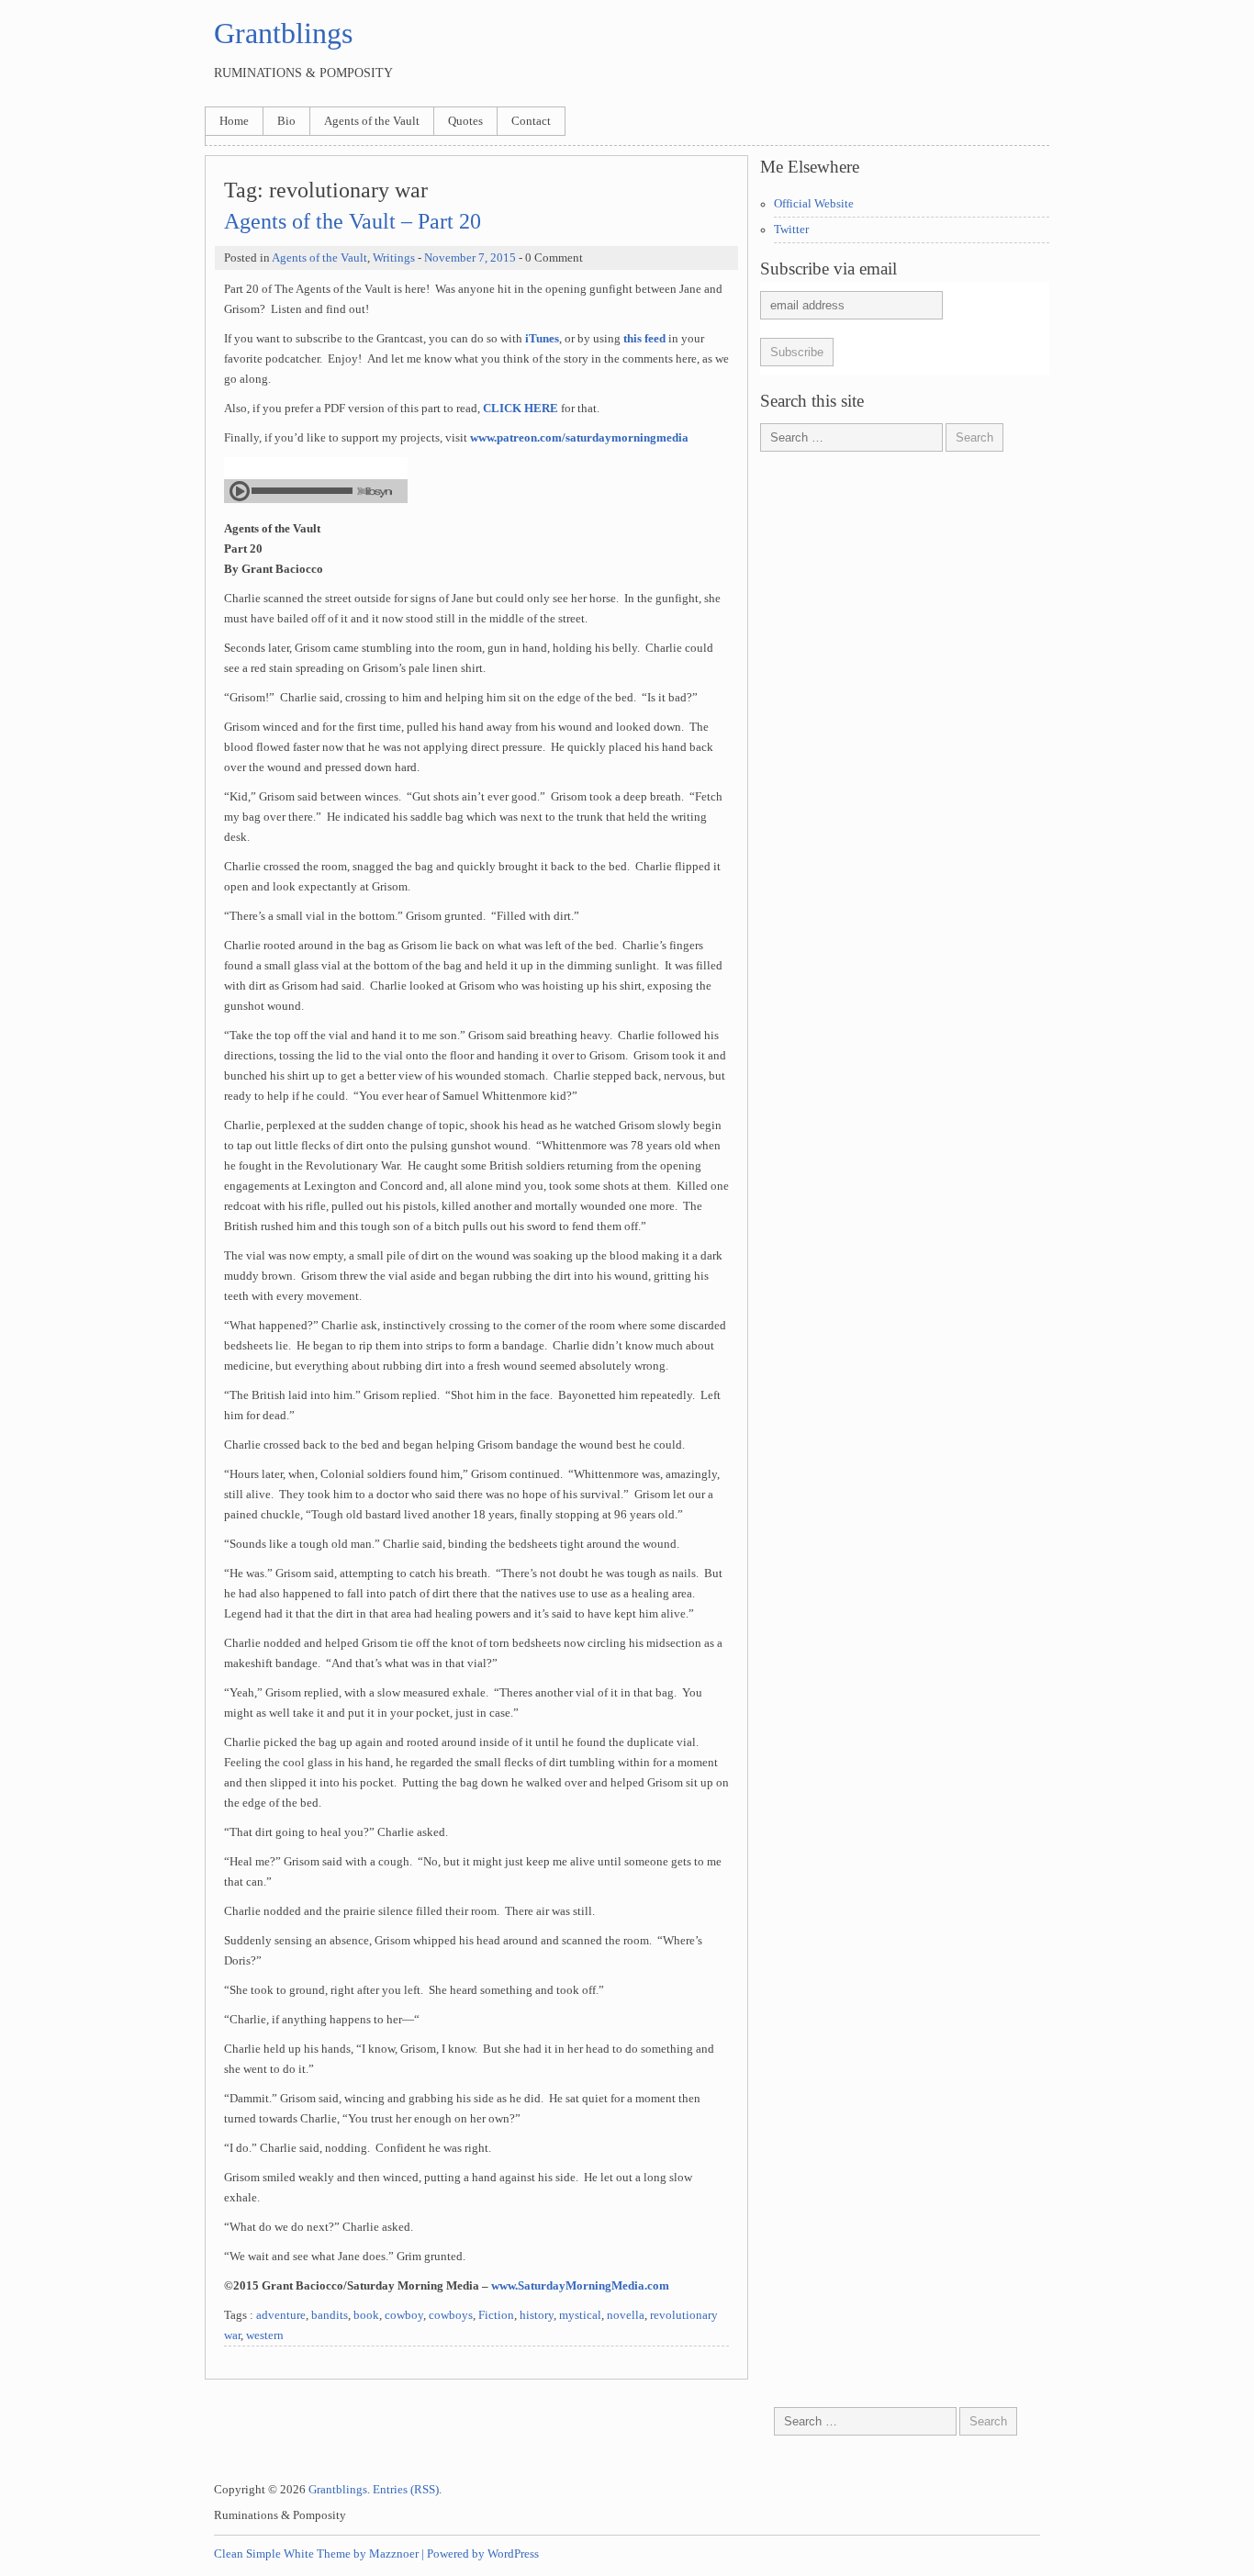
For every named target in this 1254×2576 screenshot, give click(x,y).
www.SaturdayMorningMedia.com (580, 2286)
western (265, 2335)
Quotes (465, 121)
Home (234, 121)
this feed (644, 339)
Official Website (814, 204)
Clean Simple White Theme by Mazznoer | (319, 2554)
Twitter (791, 230)
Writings (394, 258)
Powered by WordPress (483, 2554)
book (366, 2315)
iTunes (542, 339)
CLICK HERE (521, 409)
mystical (580, 2315)
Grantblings (283, 33)
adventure (281, 2315)
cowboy (404, 2315)
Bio (286, 121)
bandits (330, 2315)
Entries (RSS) (406, 2490)
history (537, 2315)
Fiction (496, 2315)
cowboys (451, 2315)
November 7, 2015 (470, 258)
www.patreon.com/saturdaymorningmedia (579, 438)
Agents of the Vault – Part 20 (353, 221)
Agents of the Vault (372, 121)
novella (626, 2315)
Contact (531, 121)
